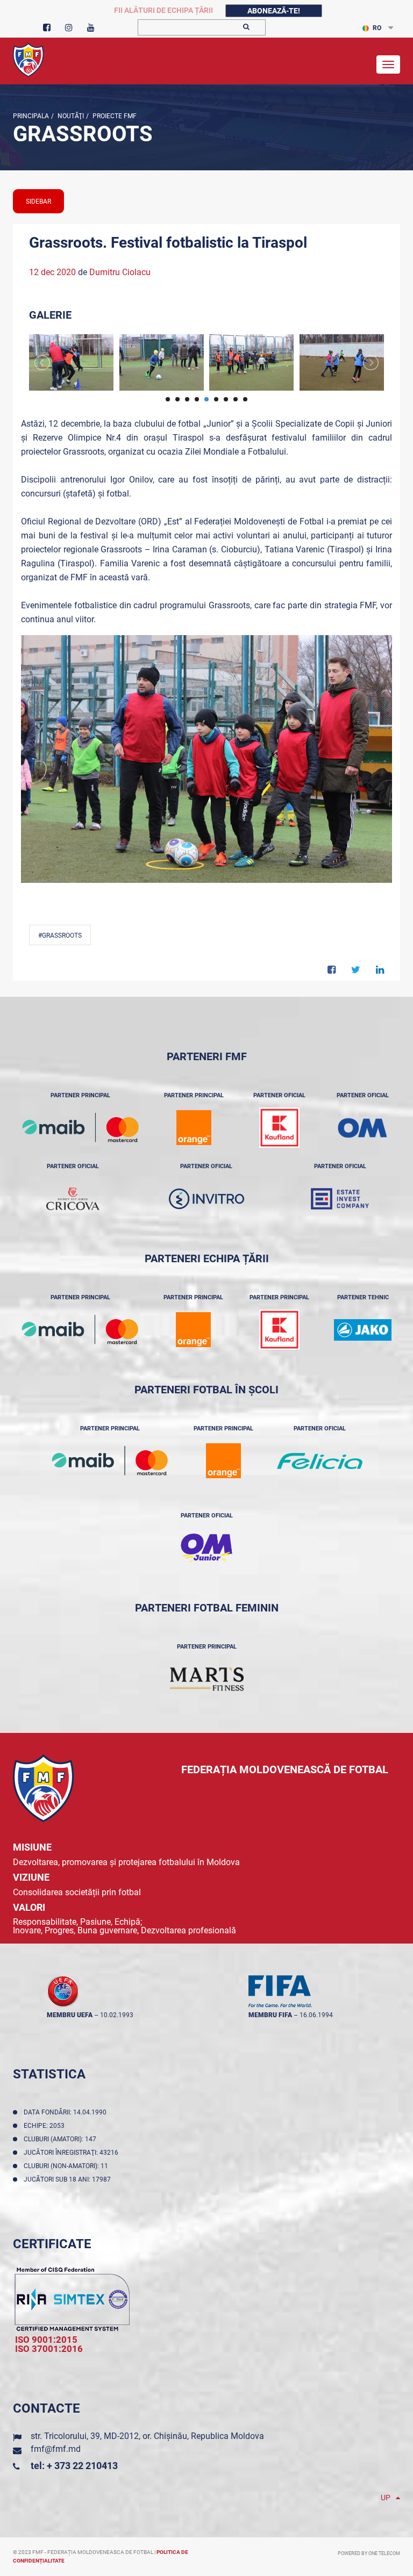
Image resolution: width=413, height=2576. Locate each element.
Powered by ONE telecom (369, 2553)
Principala (31, 116)
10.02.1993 (117, 2015)
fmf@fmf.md (56, 2449)
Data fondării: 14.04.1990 (67, 2112)
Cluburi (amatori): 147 (62, 2139)
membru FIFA (270, 2015)
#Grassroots (60, 936)
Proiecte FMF (114, 116)
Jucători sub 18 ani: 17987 (69, 2179)
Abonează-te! (274, 11)
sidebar (38, 202)
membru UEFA (70, 2015)
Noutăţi (70, 116)
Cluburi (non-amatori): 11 (67, 2166)
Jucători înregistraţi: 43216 (73, 2153)
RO (377, 28)
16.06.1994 (316, 2015)
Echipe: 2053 (46, 2126)
